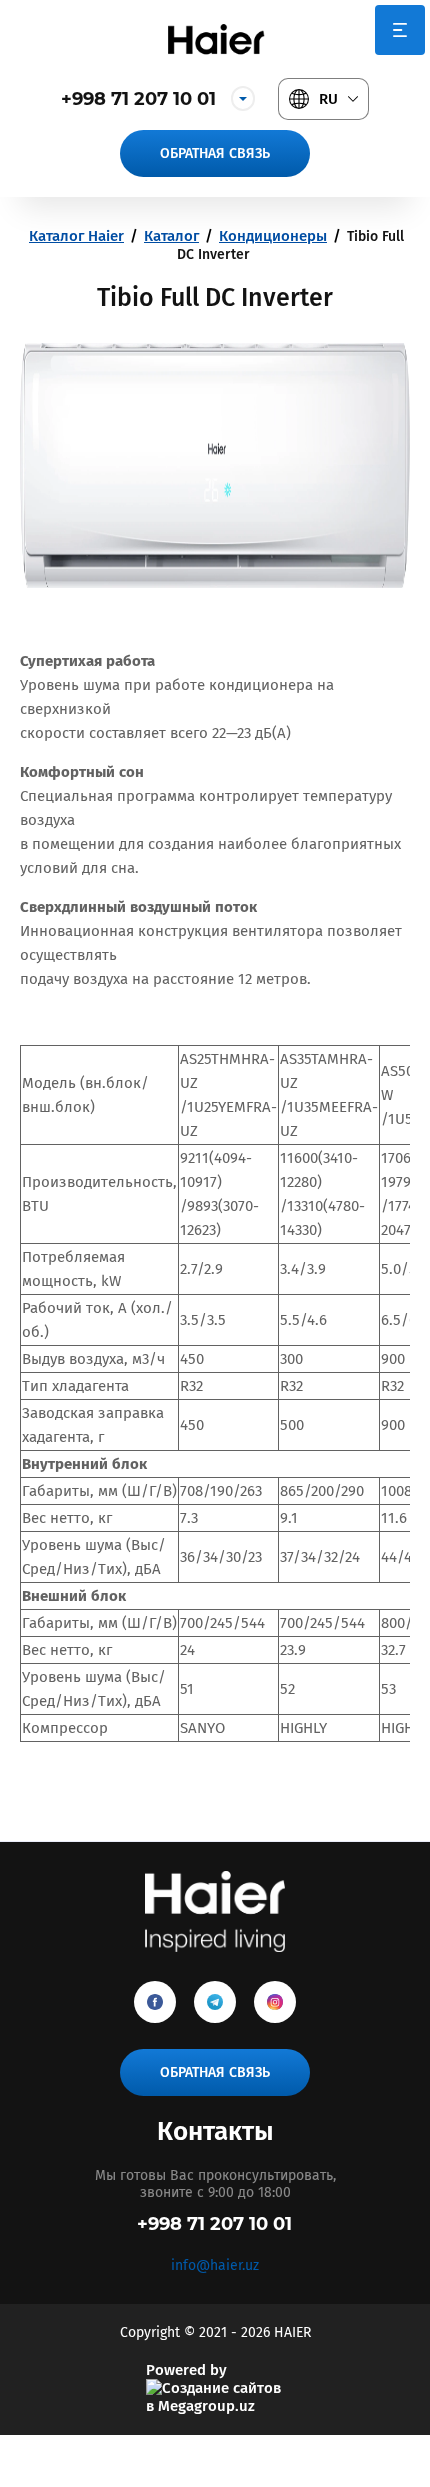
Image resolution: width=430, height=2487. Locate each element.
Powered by (186, 2370)
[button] (215, 153)
